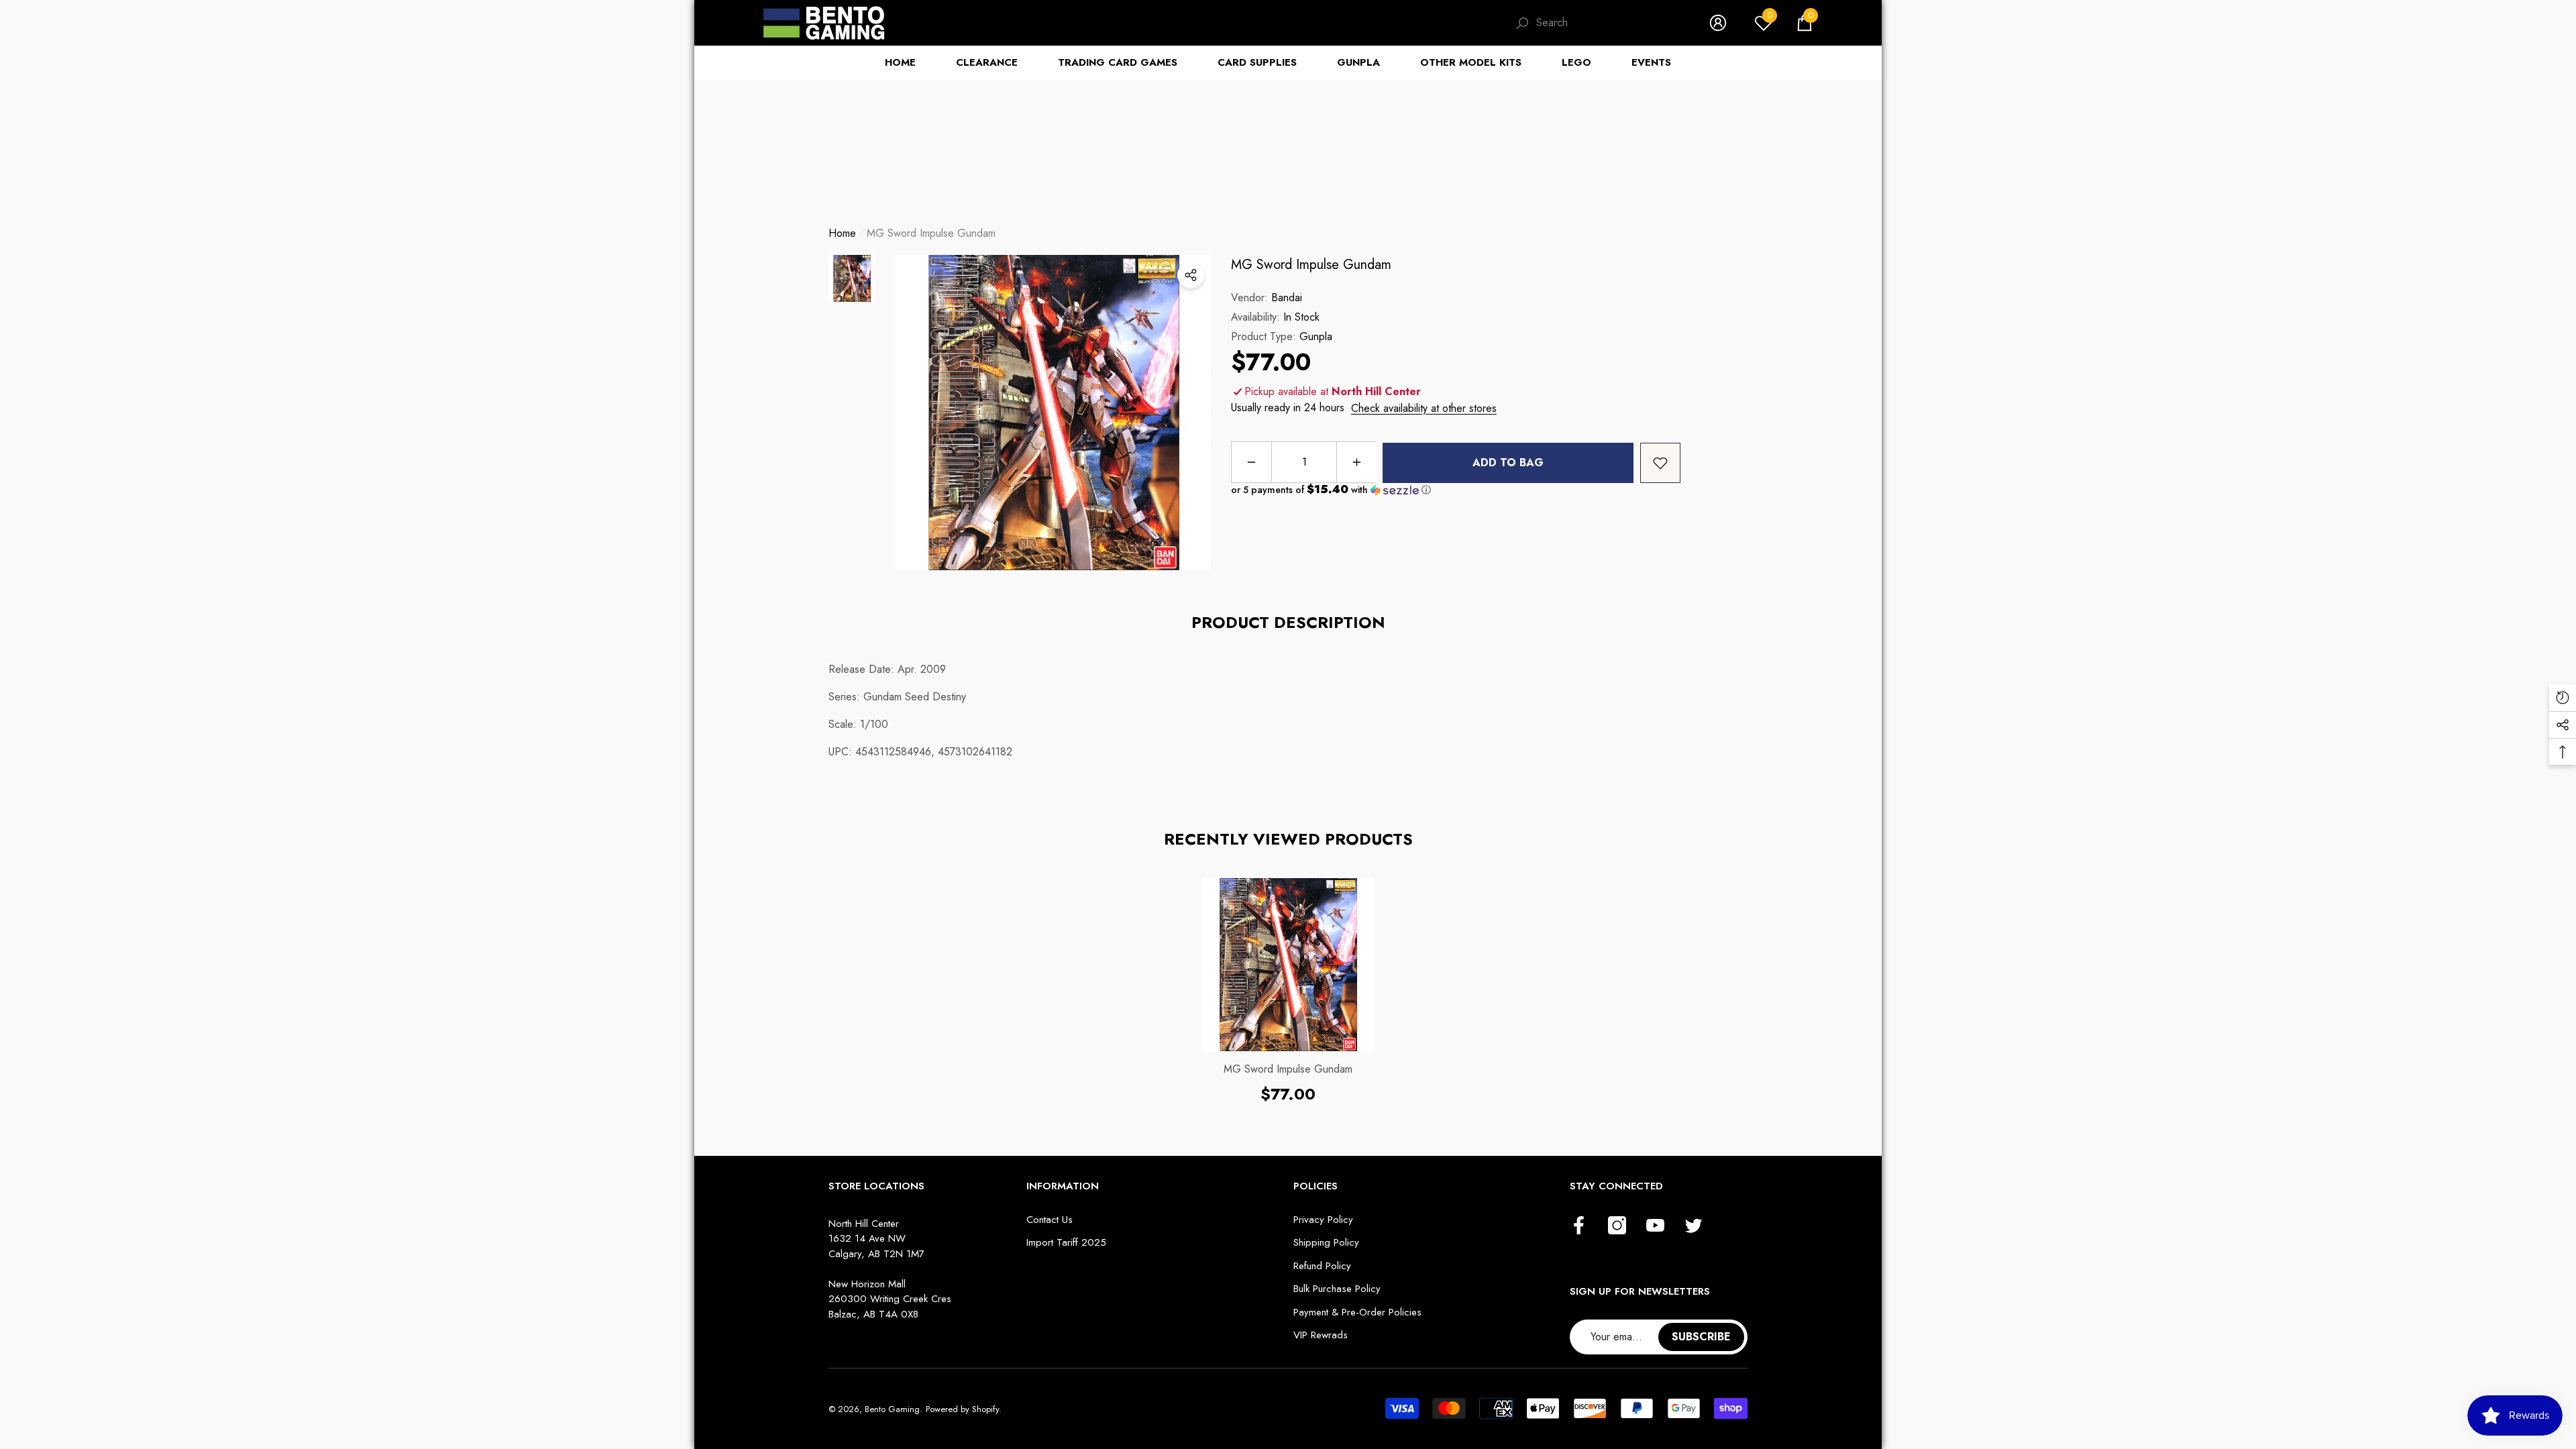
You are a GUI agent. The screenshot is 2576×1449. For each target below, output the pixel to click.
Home (842, 233)
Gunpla (1316, 336)
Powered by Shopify (962, 1409)
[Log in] (1718, 23)
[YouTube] (1655, 1226)
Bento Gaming (892, 1409)
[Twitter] (1694, 1226)
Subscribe (1701, 1337)
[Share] (1191, 275)
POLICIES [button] (1316, 1186)
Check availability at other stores (1424, 408)
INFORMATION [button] (1063, 1186)
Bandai (1287, 298)
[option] (1053, 413)
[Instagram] (1617, 1226)
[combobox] (1609, 23)
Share (1191, 275)
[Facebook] (1579, 1226)
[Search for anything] (1599, 23)
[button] (1805, 23)
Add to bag (1508, 463)
